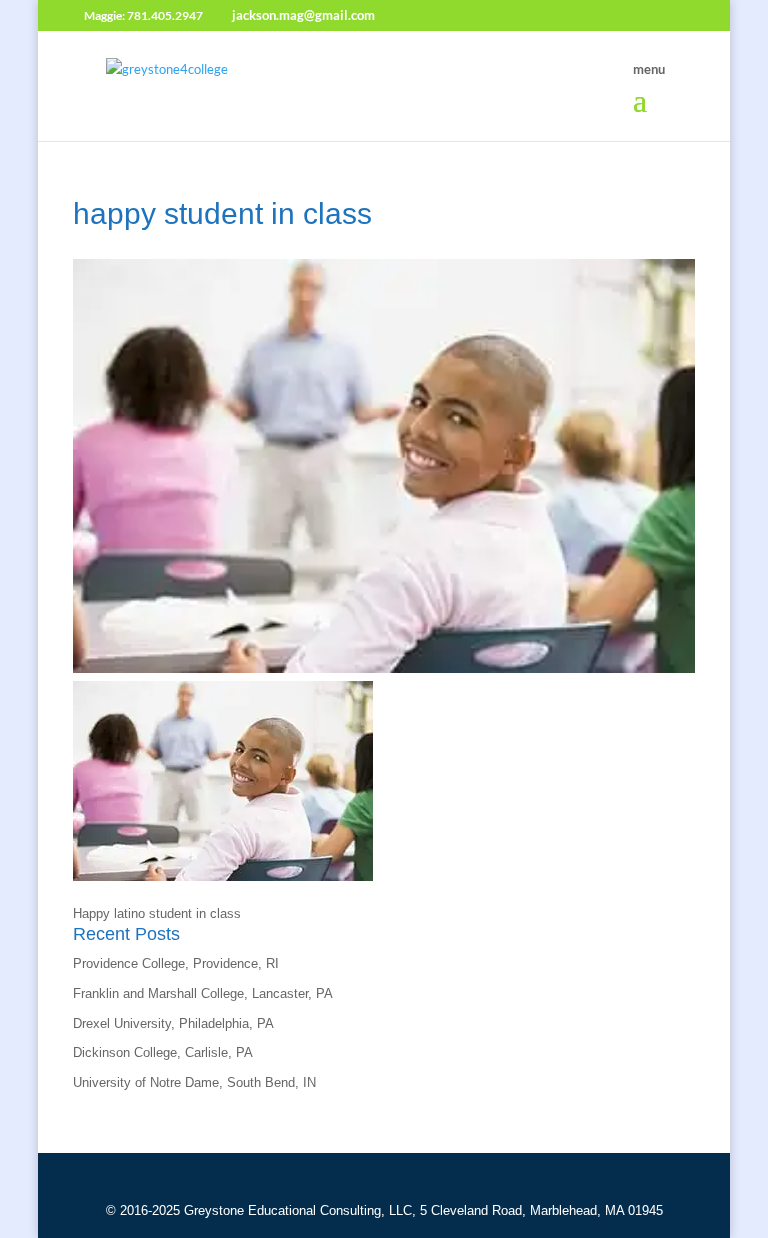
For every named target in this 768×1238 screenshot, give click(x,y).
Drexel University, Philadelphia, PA (173, 1023)
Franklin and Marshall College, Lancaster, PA (203, 993)
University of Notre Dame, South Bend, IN (194, 1082)
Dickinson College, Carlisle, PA (163, 1052)
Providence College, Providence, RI (176, 963)
